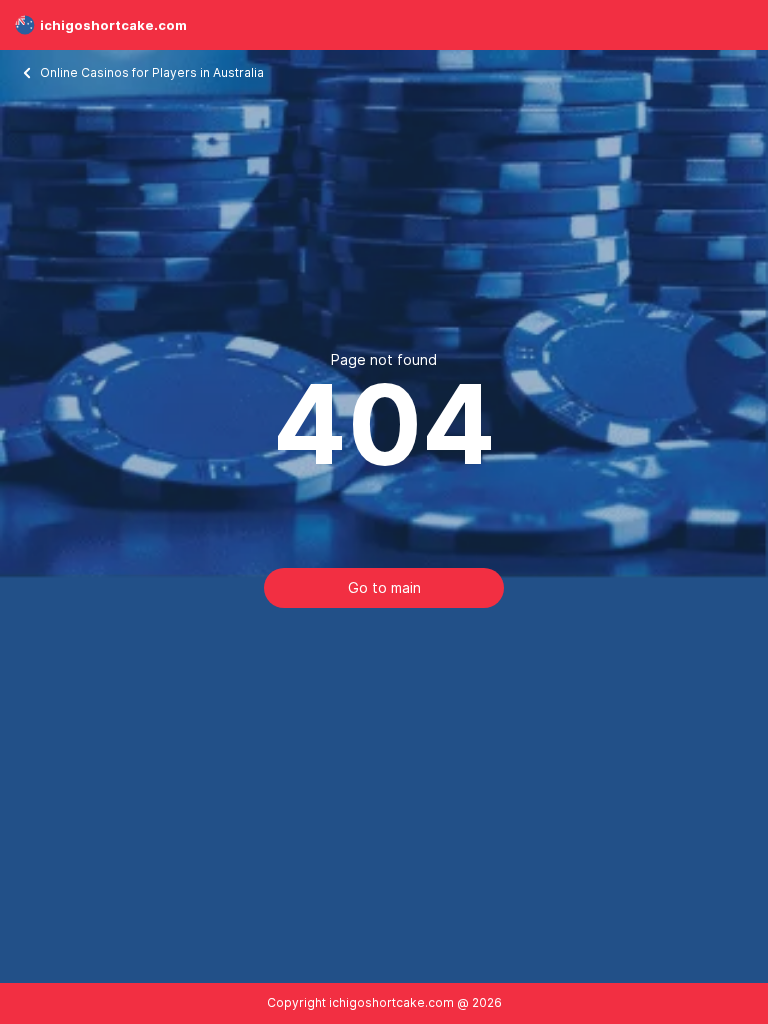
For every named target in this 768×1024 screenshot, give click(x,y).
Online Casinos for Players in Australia (153, 72)
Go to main (384, 587)
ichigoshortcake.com (113, 25)
